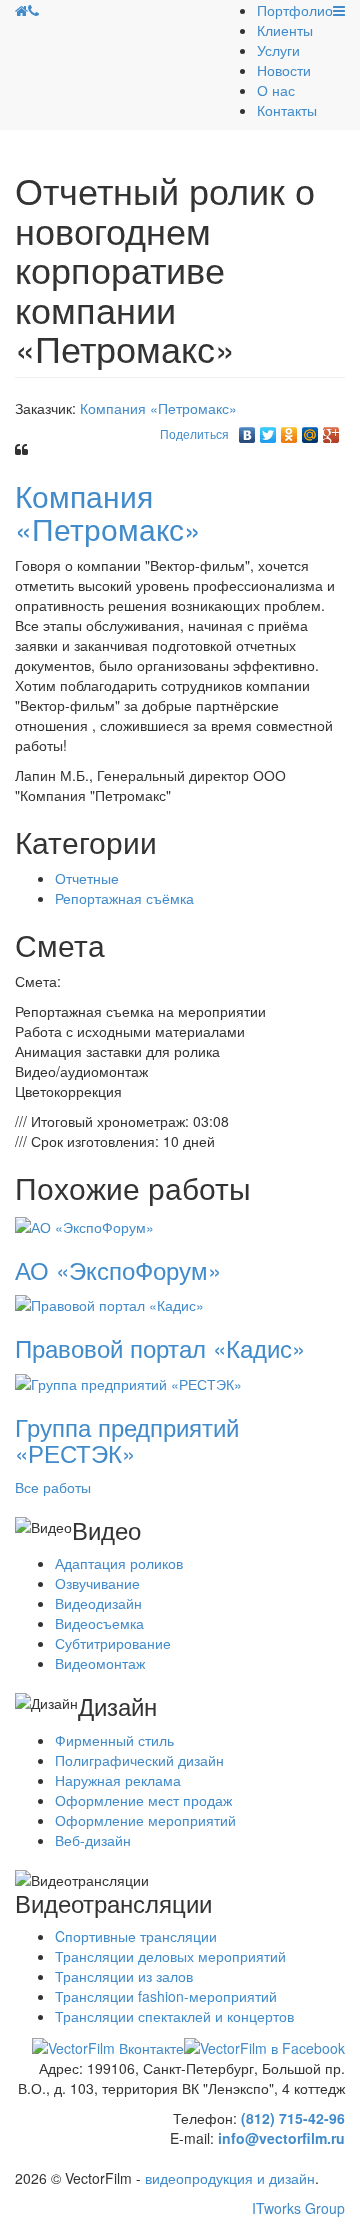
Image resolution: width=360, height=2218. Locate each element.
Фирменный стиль (114, 1740)
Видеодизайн (98, 1603)
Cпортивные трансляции (136, 1936)
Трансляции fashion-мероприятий (166, 1996)
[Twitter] (268, 430)
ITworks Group (298, 2208)
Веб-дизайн (93, 1840)
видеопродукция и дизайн (230, 2178)
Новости (284, 70)
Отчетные (87, 878)
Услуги (278, 50)
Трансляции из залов (124, 1976)
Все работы (53, 1487)
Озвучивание (97, 1583)
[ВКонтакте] (247, 430)
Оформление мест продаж (143, 1800)
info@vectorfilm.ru (281, 2138)
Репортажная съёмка (124, 898)
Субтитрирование (113, 1643)
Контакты (287, 110)
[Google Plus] (331, 430)
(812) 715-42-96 (293, 2118)
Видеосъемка (99, 1623)
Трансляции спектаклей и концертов (174, 2016)
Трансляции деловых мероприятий (170, 1956)
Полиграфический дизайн (139, 1760)
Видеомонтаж (100, 1663)
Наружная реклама (118, 1780)
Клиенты (285, 30)
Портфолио (295, 10)
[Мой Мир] (310, 430)
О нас (276, 90)
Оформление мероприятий (145, 1820)
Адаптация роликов (119, 1563)
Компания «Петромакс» (158, 408)
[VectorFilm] (21, 10)
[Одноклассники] (289, 430)
